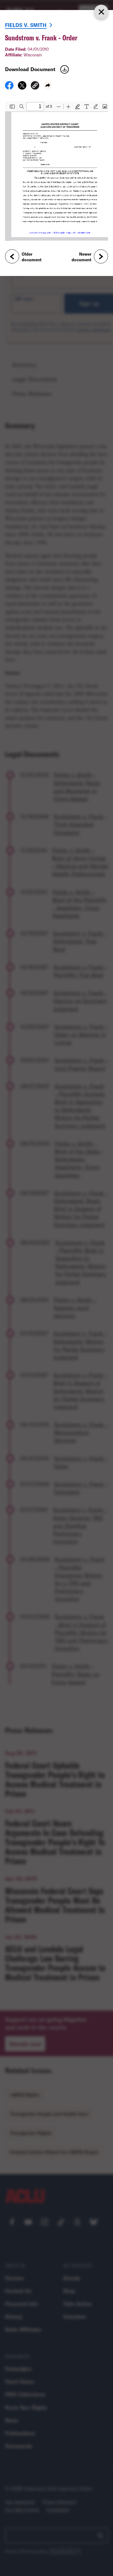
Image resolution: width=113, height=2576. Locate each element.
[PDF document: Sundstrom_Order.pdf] (56, 171)
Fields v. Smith (26, 25)
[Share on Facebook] (9, 87)
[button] (35, 86)
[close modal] (101, 12)
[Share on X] (22, 87)
